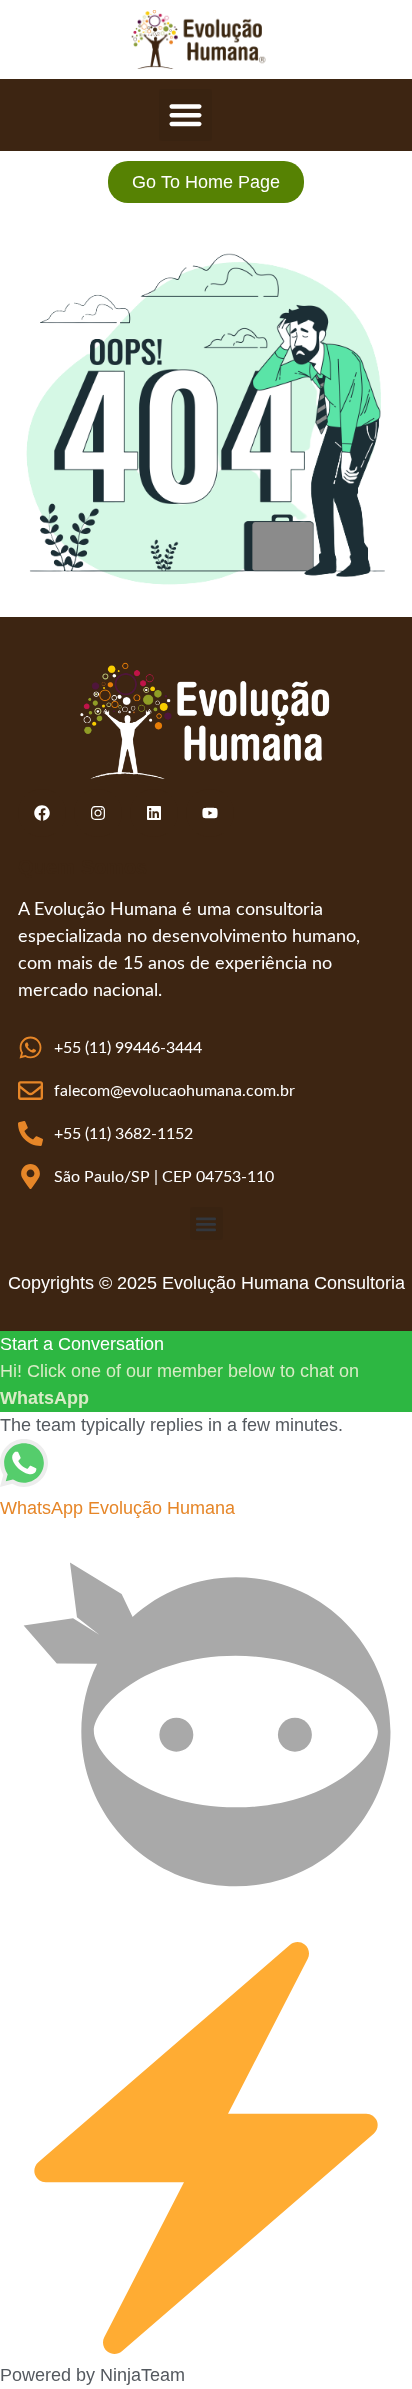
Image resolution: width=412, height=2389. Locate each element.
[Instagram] (98, 813)
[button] (185, 115)
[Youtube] (210, 813)
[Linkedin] (154, 813)
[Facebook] (42, 813)
